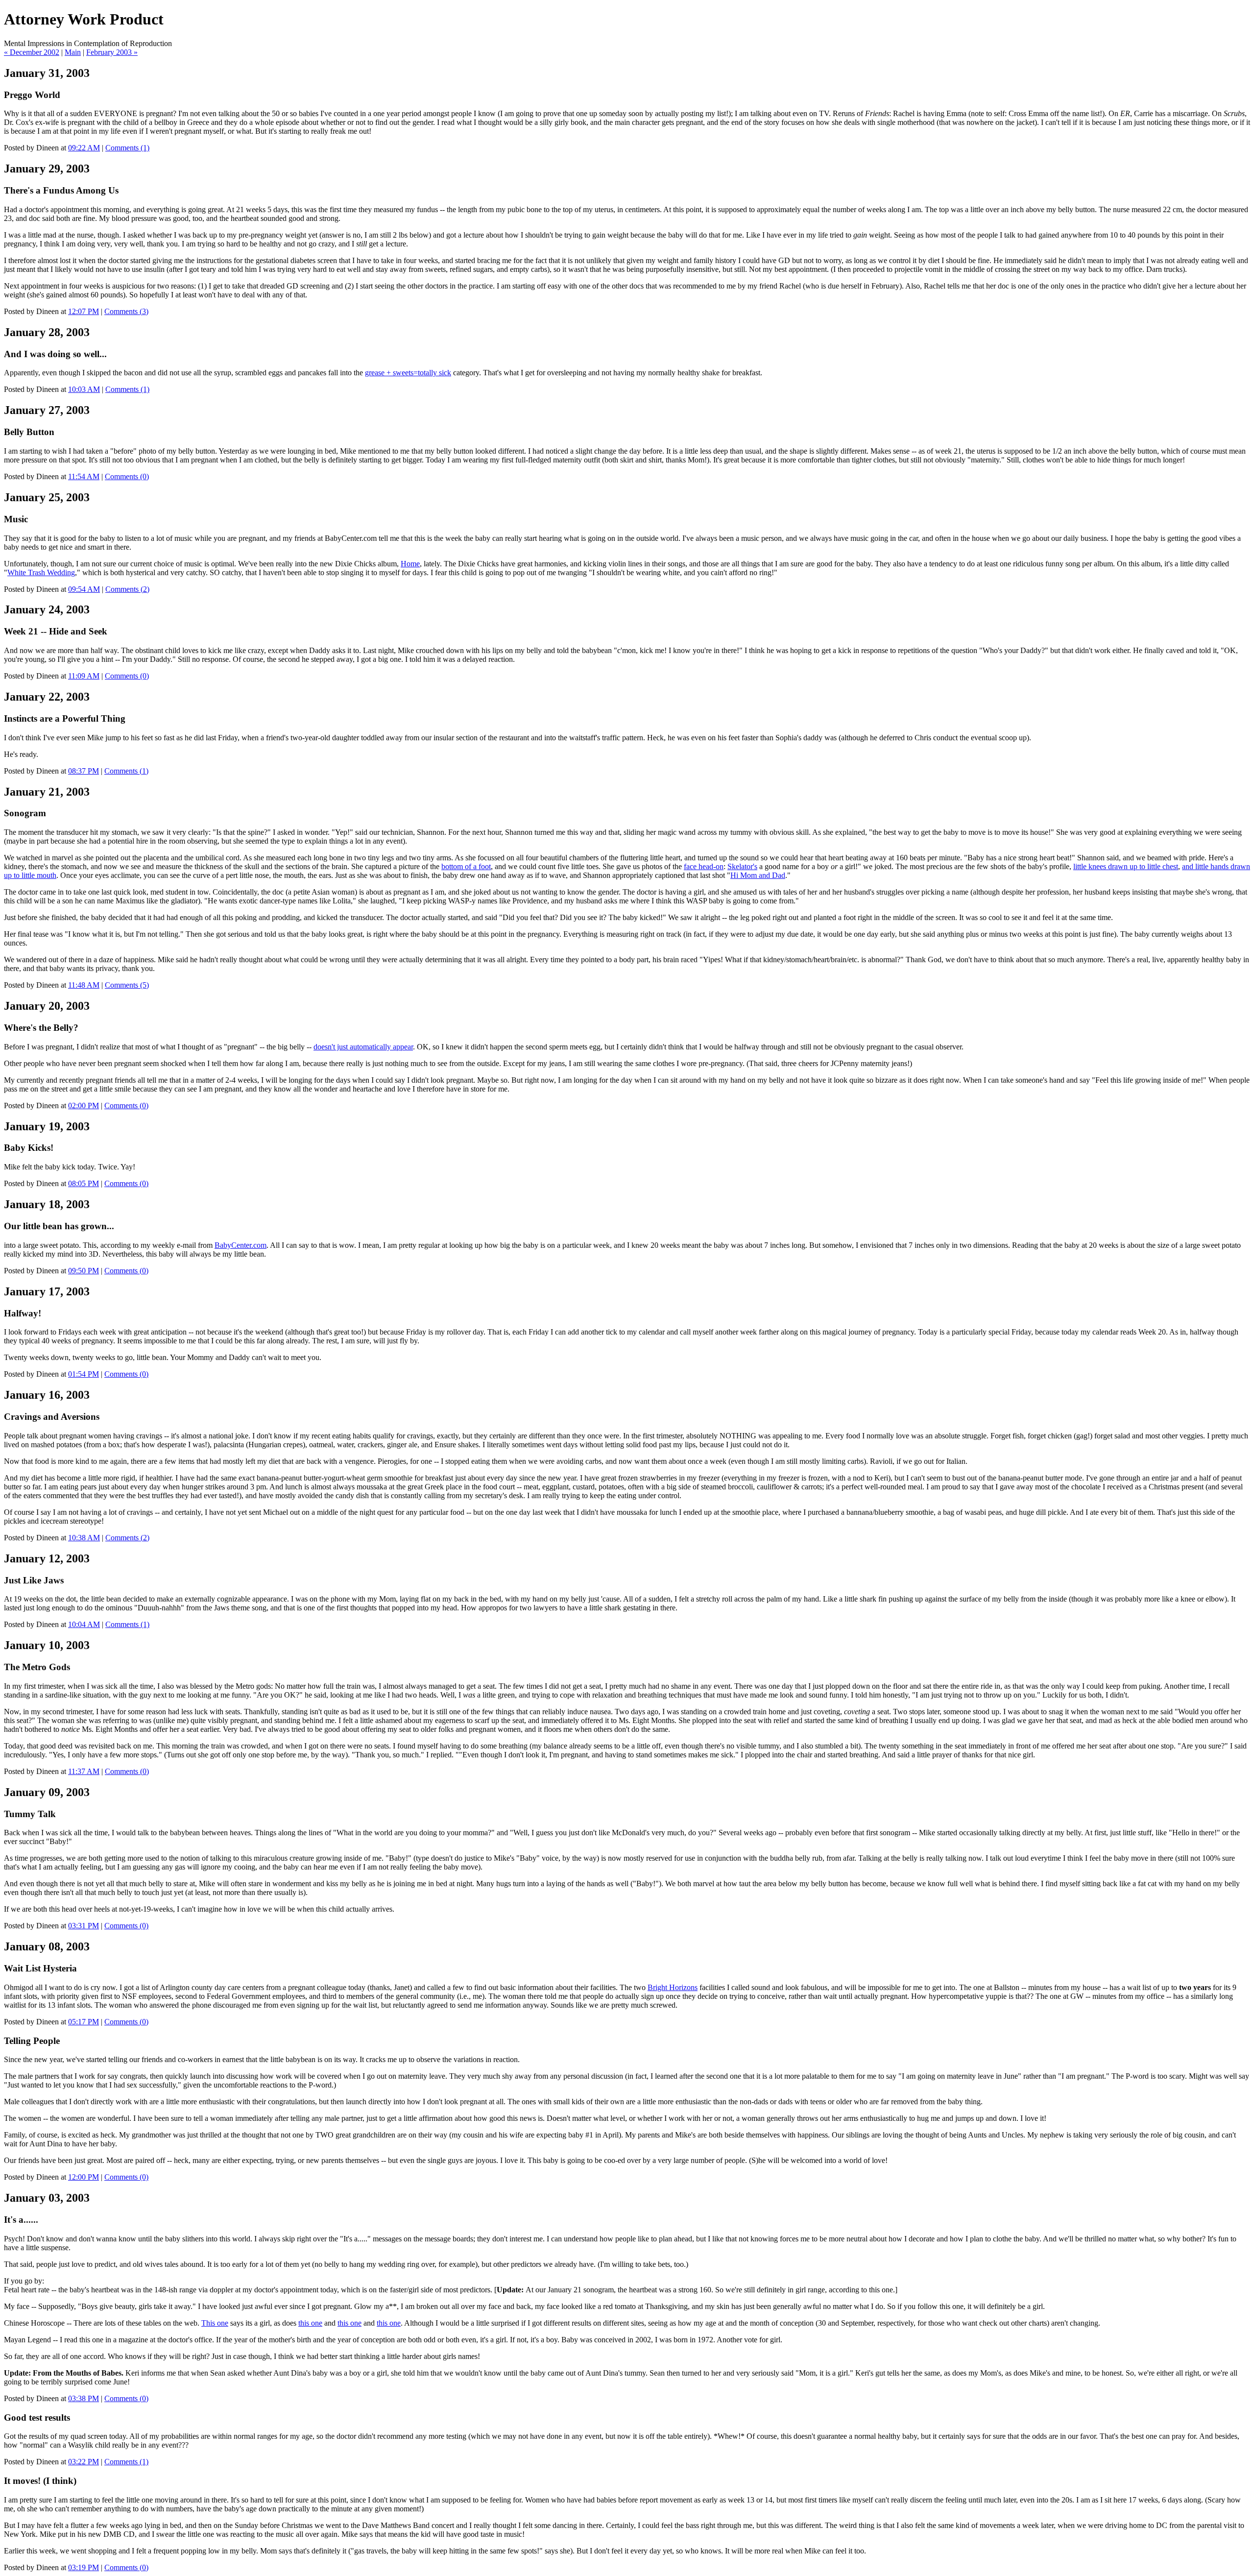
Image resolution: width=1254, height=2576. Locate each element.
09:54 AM (84, 589)
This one (215, 2323)
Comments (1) (127, 148)
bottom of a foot (466, 866)
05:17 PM (84, 2022)
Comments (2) (127, 589)
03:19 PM (84, 2567)
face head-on (704, 866)
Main (73, 52)
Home (410, 564)
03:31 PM (84, 1926)
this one (310, 2323)
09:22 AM (84, 148)
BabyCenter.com (241, 1245)
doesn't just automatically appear (363, 1047)
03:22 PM (84, 2462)
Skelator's (742, 866)
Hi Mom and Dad (758, 875)
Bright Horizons (673, 1987)
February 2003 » (112, 52)
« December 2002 (32, 52)
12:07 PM (84, 311)
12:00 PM (84, 2177)
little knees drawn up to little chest (1126, 866)
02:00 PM (84, 1106)
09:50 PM (84, 1271)
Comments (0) (127, 476)
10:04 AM (84, 1624)
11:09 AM (84, 676)
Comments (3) (126, 311)
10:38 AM (84, 1538)
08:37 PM (84, 771)
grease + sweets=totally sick (408, 373)
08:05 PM (84, 1183)
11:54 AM (84, 476)
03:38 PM (84, 2398)
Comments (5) (127, 985)
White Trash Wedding (41, 572)
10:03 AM (84, 389)
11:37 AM (84, 1771)
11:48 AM (84, 985)
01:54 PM (84, 1374)
